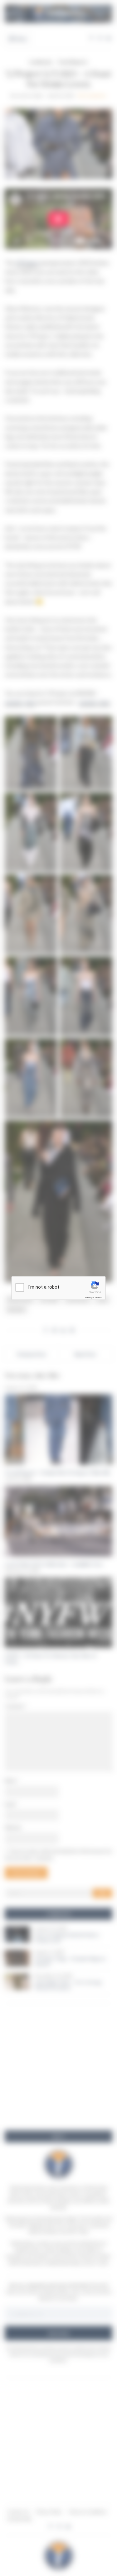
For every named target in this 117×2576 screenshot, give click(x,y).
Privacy (89, 1298)
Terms (98, 1298)
